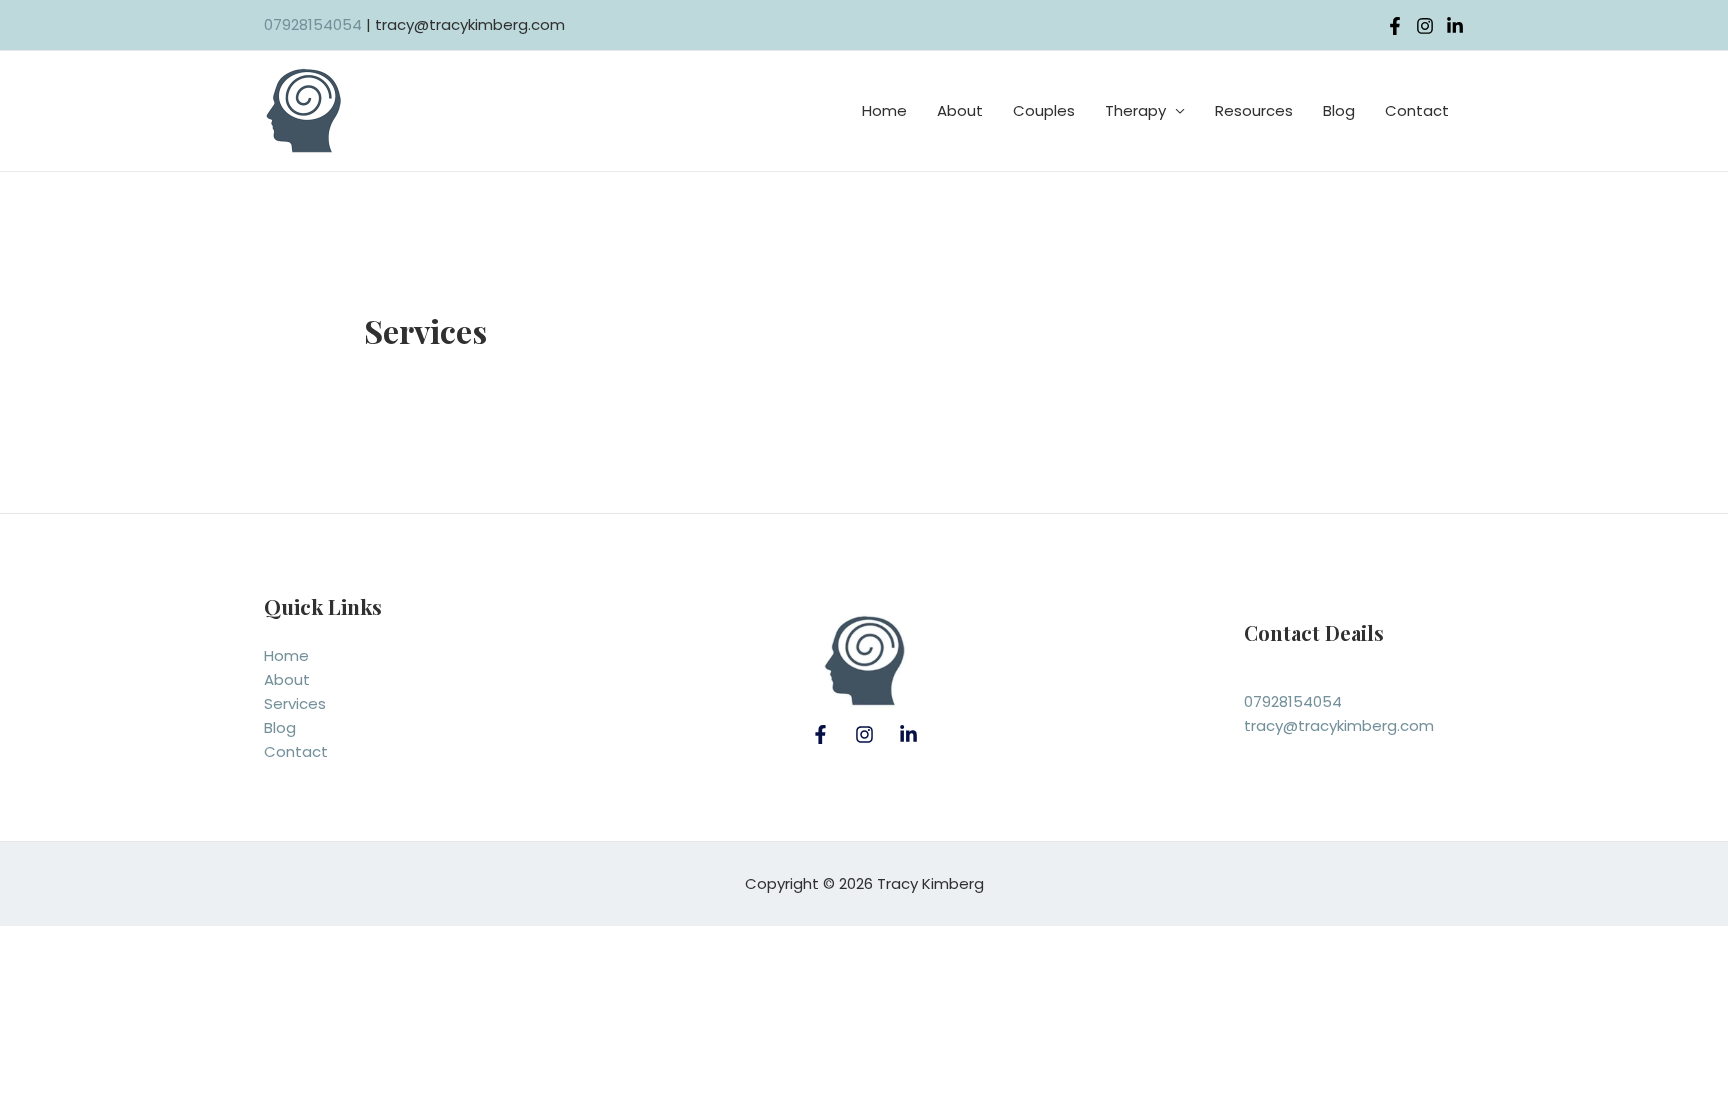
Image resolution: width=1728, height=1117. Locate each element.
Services (295, 703)
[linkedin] (908, 734)
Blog (1339, 110)
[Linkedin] (1455, 26)
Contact (1417, 110)
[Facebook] (820, 734)
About (960, 110)
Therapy (1135, 110)
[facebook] (1395, 26)
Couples (1044, 110)
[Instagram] (1425, 26)
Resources (1254, 110)
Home (884, 110)
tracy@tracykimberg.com (1339, 725)
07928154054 (313, 24)
